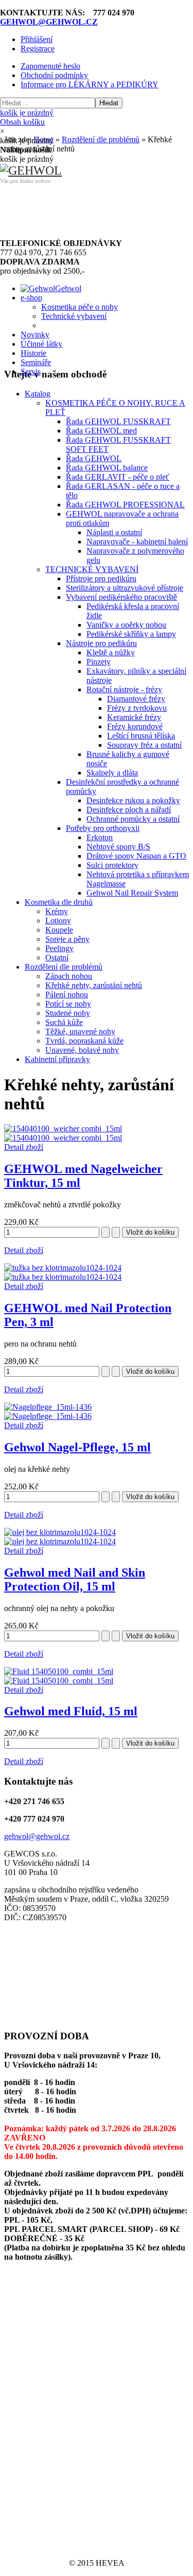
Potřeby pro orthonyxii (103, 828)
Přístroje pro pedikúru (101, 579)
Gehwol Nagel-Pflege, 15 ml (77, 1447)
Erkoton (100, 837)
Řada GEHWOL (94, 458)
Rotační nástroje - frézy (124, 689)
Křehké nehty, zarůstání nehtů (94, 985)
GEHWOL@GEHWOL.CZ (49, 22)
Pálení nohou (67, 995)
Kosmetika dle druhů (59, 902)
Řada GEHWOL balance (107, 468)
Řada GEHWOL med (101, 431)
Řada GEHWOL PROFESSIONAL (125, 505)
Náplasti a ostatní (114, 532)
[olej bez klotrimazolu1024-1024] (60, 1541)
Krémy (57, 911)
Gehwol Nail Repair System (132, 893)
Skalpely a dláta (112, 773)
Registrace (38, 49)
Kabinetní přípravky (57, 1059)
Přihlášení (37, 39)
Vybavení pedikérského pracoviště (121, 597)
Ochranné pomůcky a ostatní (133, 819)
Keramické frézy (134, 717)
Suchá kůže (64, 1022)
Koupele (59, 930)
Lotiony (58, 921)
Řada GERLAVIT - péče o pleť (118, 477)
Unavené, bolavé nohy (82, 1050)
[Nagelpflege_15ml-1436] (48, 1416)
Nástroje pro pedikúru (101, 643)
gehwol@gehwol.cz (37, 1836)
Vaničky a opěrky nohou (126, 625)
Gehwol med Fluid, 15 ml (71, 1711)
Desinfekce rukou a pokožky (133, 800)
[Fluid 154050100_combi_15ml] (59, 1681)
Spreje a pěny (67, 939)
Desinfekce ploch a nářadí (129, 810)
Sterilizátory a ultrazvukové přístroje (125, 588)
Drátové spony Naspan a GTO (136, 856)
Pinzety (99, 662)
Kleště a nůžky (111, 652)
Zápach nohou (69, 976)
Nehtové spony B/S (118, 847)
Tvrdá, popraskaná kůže (84, 1041)
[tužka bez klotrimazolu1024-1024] (63, 1277)
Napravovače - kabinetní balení (137, 542)
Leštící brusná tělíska (141, 736)
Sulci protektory (112, 865)
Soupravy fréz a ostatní (144, 745)
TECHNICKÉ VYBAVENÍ (92, 569)
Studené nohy (68, 1013)
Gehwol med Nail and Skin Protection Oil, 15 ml (75, 1579)
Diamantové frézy (136, 699)
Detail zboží (24, 1147)
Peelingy (59, 948)
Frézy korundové (135, 726)
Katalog (38, 394)
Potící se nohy (68, 1004)
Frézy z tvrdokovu (137, 708)
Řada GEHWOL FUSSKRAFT (118, 421)
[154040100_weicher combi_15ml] (63, 1138)
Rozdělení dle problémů (64, 967)
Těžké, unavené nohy (80, 1031)
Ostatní (57, 958)
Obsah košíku (27, 117)
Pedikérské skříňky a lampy (131, 634)
